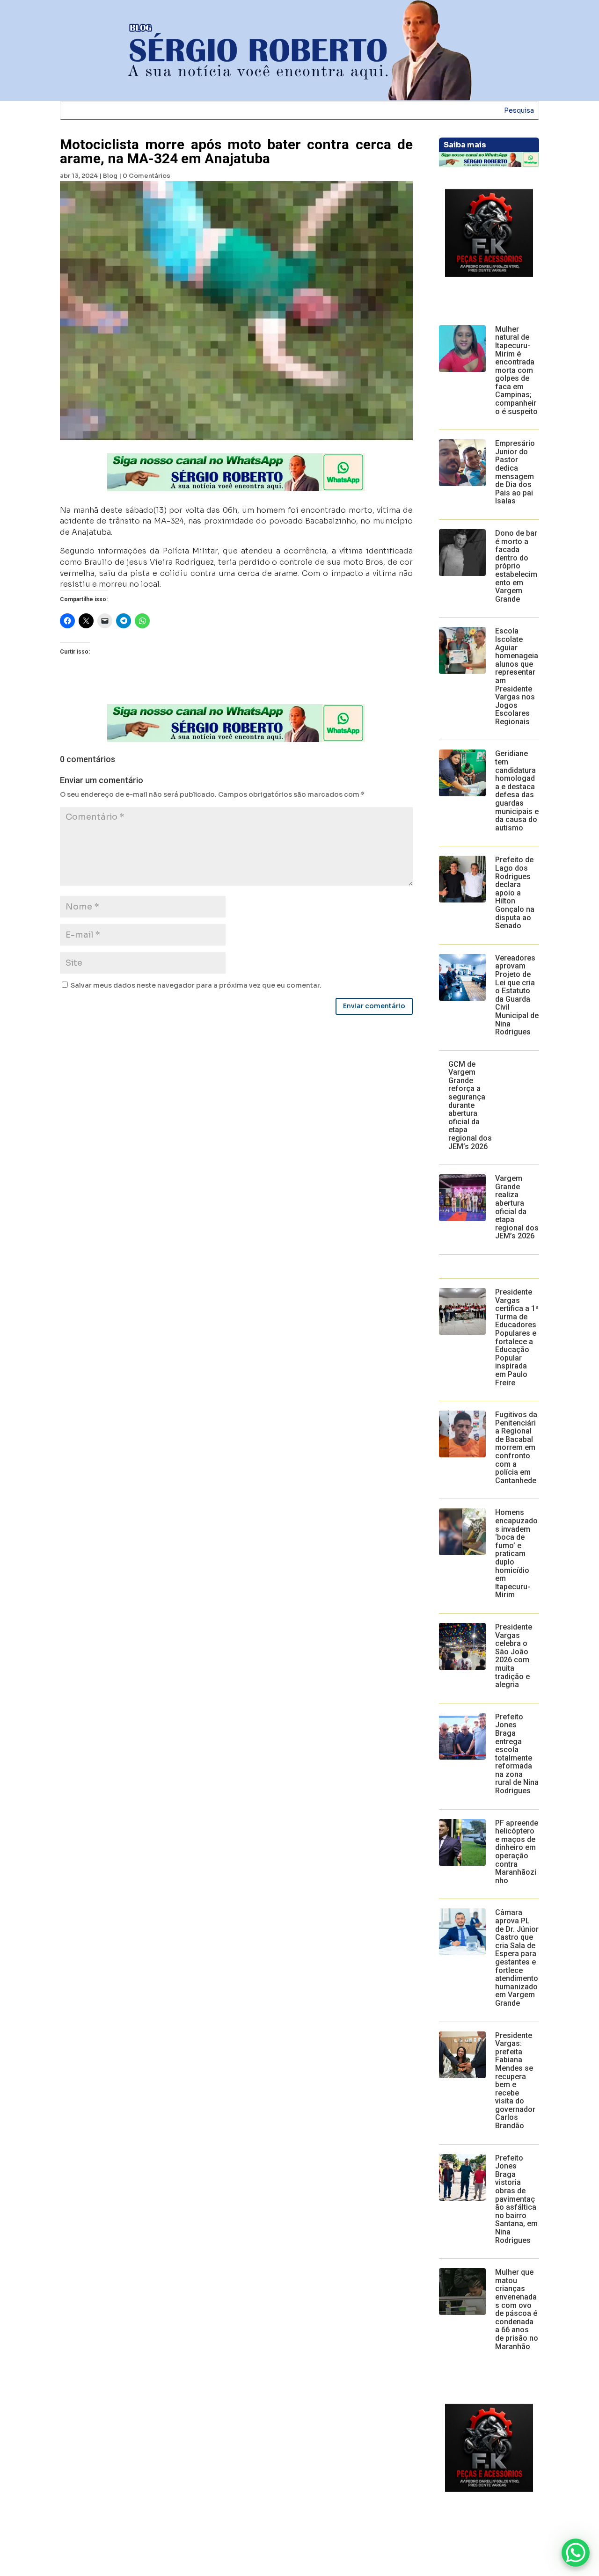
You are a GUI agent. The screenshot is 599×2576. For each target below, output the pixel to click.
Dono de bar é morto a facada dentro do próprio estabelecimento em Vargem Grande (516, 566)
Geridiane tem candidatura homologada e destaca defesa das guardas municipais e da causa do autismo (517, 790)
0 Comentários (146, 176)
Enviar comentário (374, 1006)
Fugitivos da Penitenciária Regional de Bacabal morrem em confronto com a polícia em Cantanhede (516, 1448)
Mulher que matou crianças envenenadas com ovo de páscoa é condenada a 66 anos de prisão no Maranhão (517, 2309)
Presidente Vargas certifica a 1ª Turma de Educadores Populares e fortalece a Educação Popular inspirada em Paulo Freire (517, 1337)
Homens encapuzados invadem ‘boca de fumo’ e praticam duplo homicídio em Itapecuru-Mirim (516, 1554)
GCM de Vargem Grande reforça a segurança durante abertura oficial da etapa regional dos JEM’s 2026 (470, 1105)
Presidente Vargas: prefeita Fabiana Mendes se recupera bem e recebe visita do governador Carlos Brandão (515, 2081)
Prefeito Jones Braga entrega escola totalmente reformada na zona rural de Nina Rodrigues (517, 1754)
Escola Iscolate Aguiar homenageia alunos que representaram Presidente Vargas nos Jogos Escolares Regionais (517, 676)
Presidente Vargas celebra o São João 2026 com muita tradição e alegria (514, 1656)
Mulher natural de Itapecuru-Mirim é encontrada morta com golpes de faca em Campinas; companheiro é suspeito (516, 370)
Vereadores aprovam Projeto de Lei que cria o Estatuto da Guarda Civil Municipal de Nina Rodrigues (517, 995)
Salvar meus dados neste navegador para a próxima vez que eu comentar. (196, 985)
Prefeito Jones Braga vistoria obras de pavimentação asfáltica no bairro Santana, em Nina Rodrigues (516, 2199)
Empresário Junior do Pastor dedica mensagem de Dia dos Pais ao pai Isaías (515, 472)
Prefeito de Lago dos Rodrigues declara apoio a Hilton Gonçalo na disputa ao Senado (515, 893)
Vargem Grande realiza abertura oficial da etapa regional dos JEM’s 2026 (517, 1207)
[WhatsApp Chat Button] (576, 2553)
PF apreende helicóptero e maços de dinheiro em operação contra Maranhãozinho (517, 1852)
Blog (110, 176)
